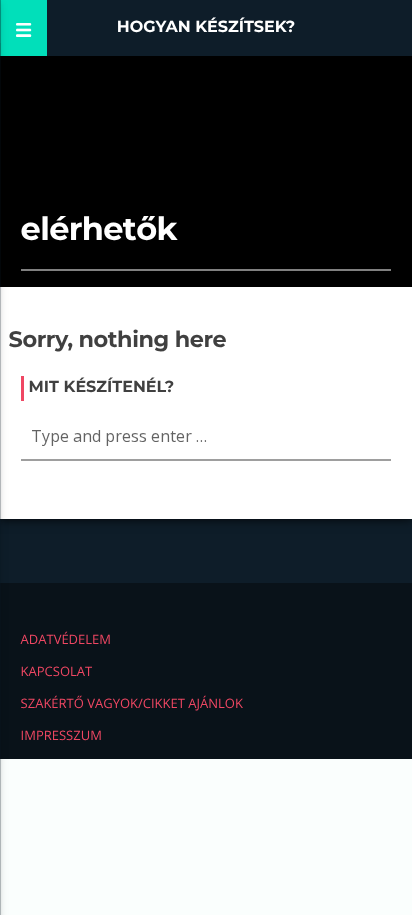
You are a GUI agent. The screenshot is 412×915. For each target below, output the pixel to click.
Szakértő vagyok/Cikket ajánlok (132, 703)
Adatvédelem (66, 639)
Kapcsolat (57, 671)
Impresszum (61, 735)
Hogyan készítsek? (206, 27)
